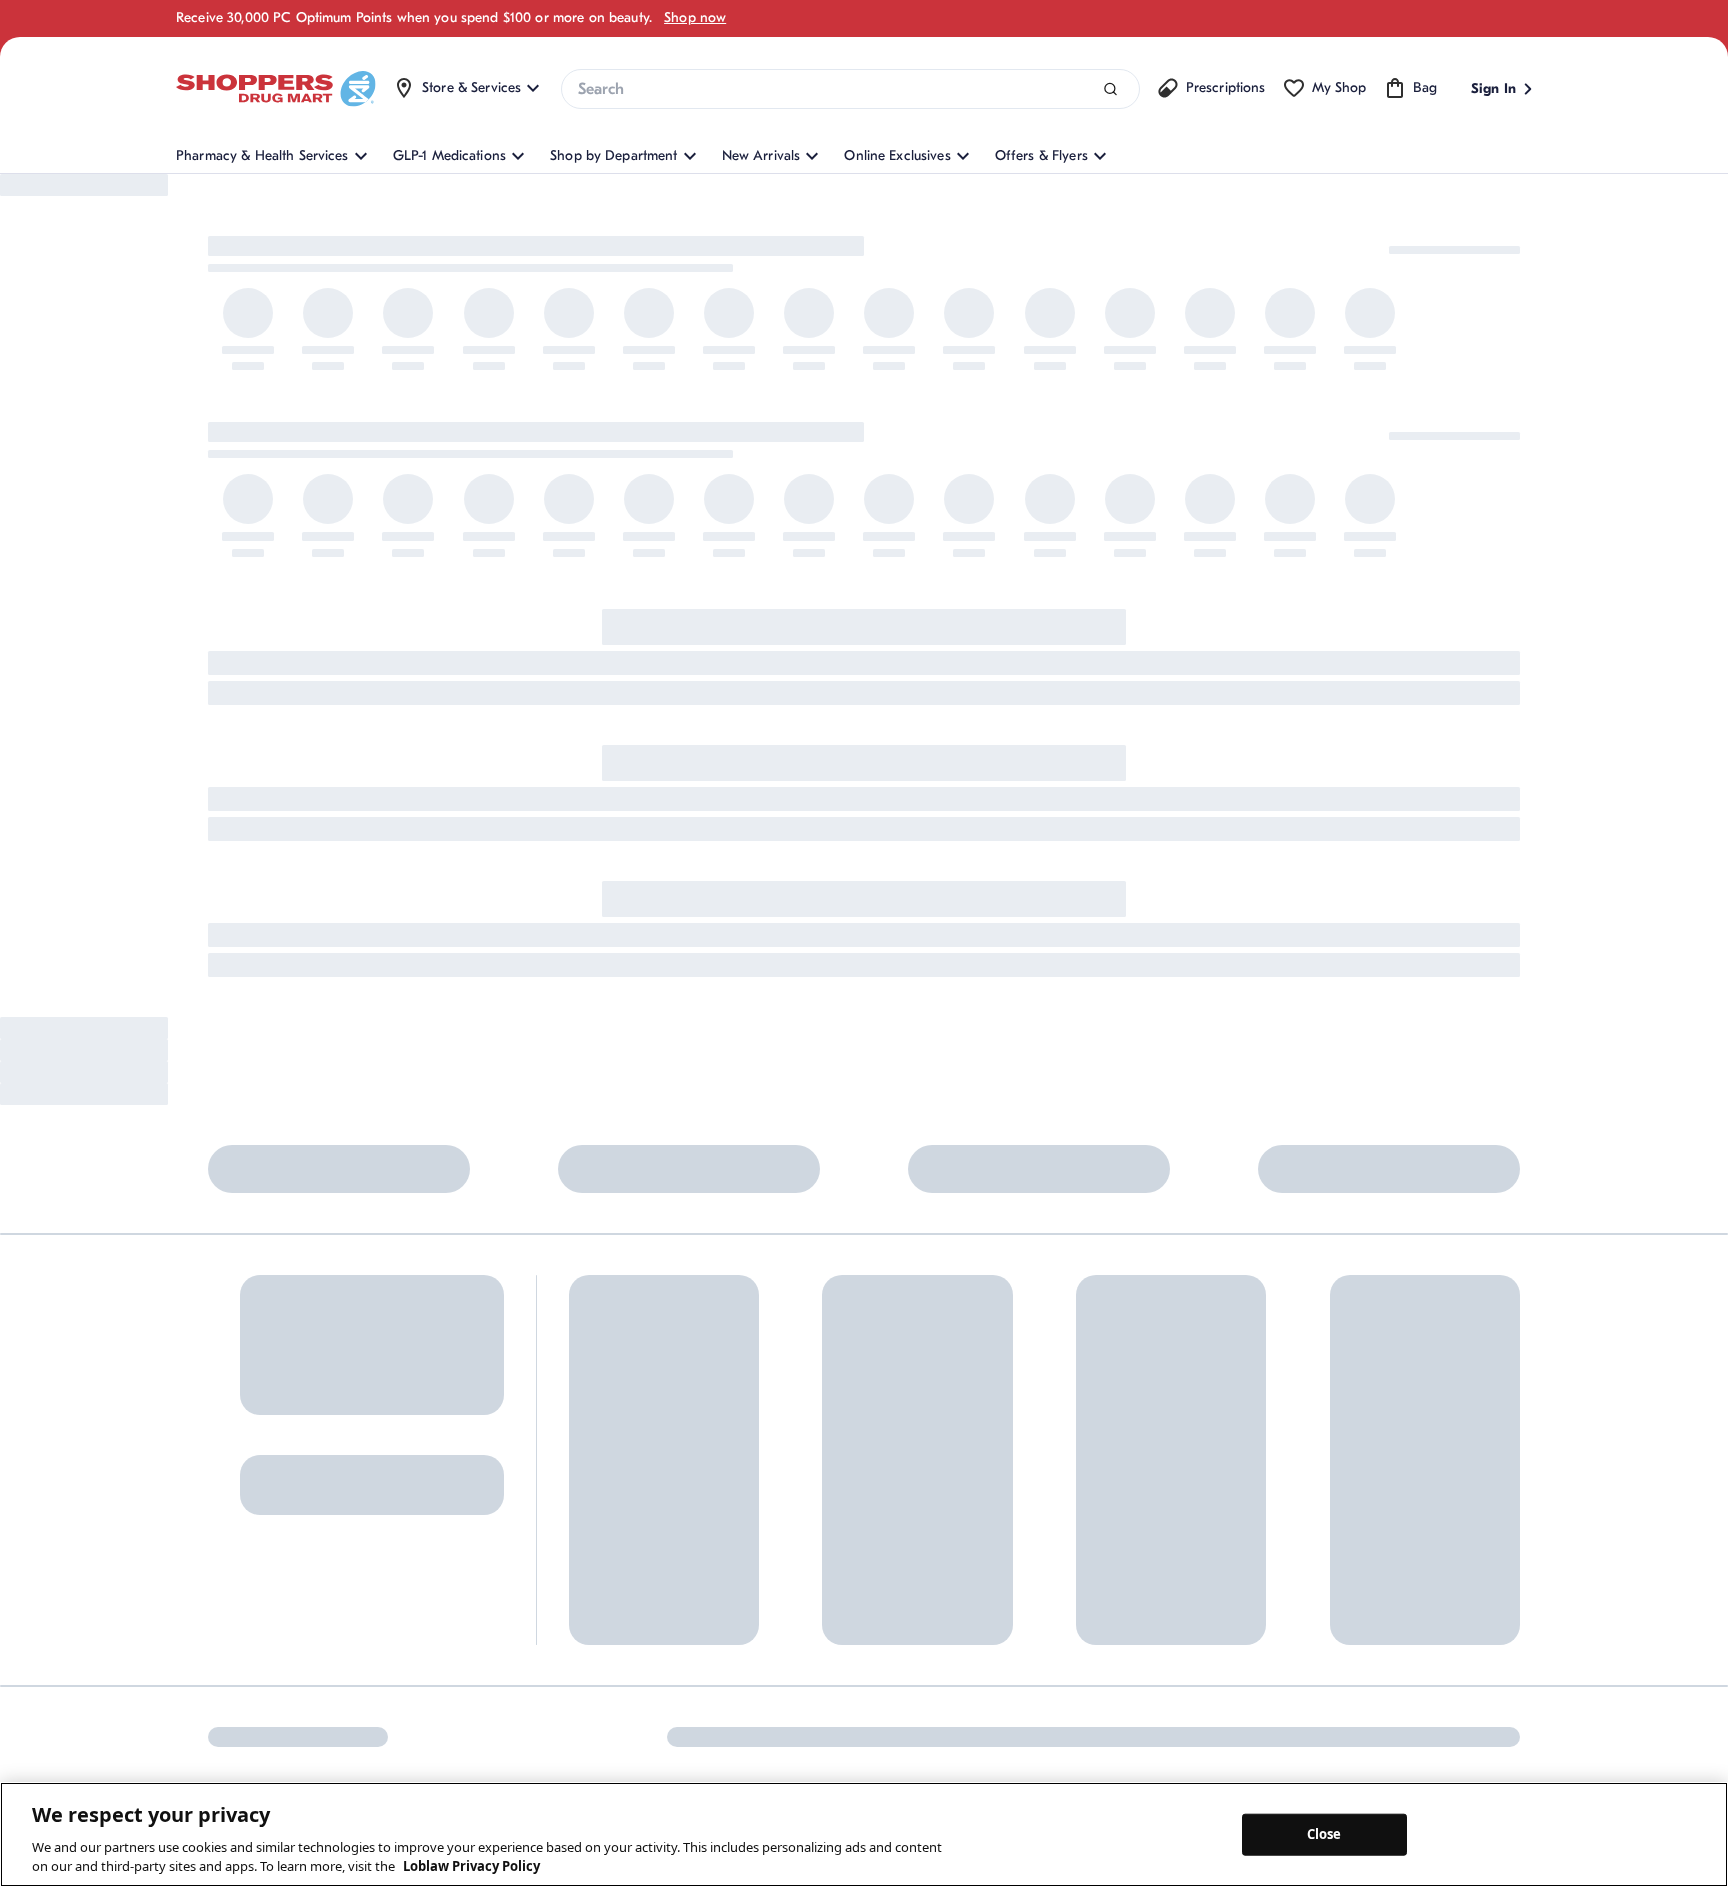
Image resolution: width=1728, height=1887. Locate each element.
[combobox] (850, 89)
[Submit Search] (1110, 89)
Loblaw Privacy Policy (471, 1866)
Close (1324, 1834)
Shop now (695, 17)
